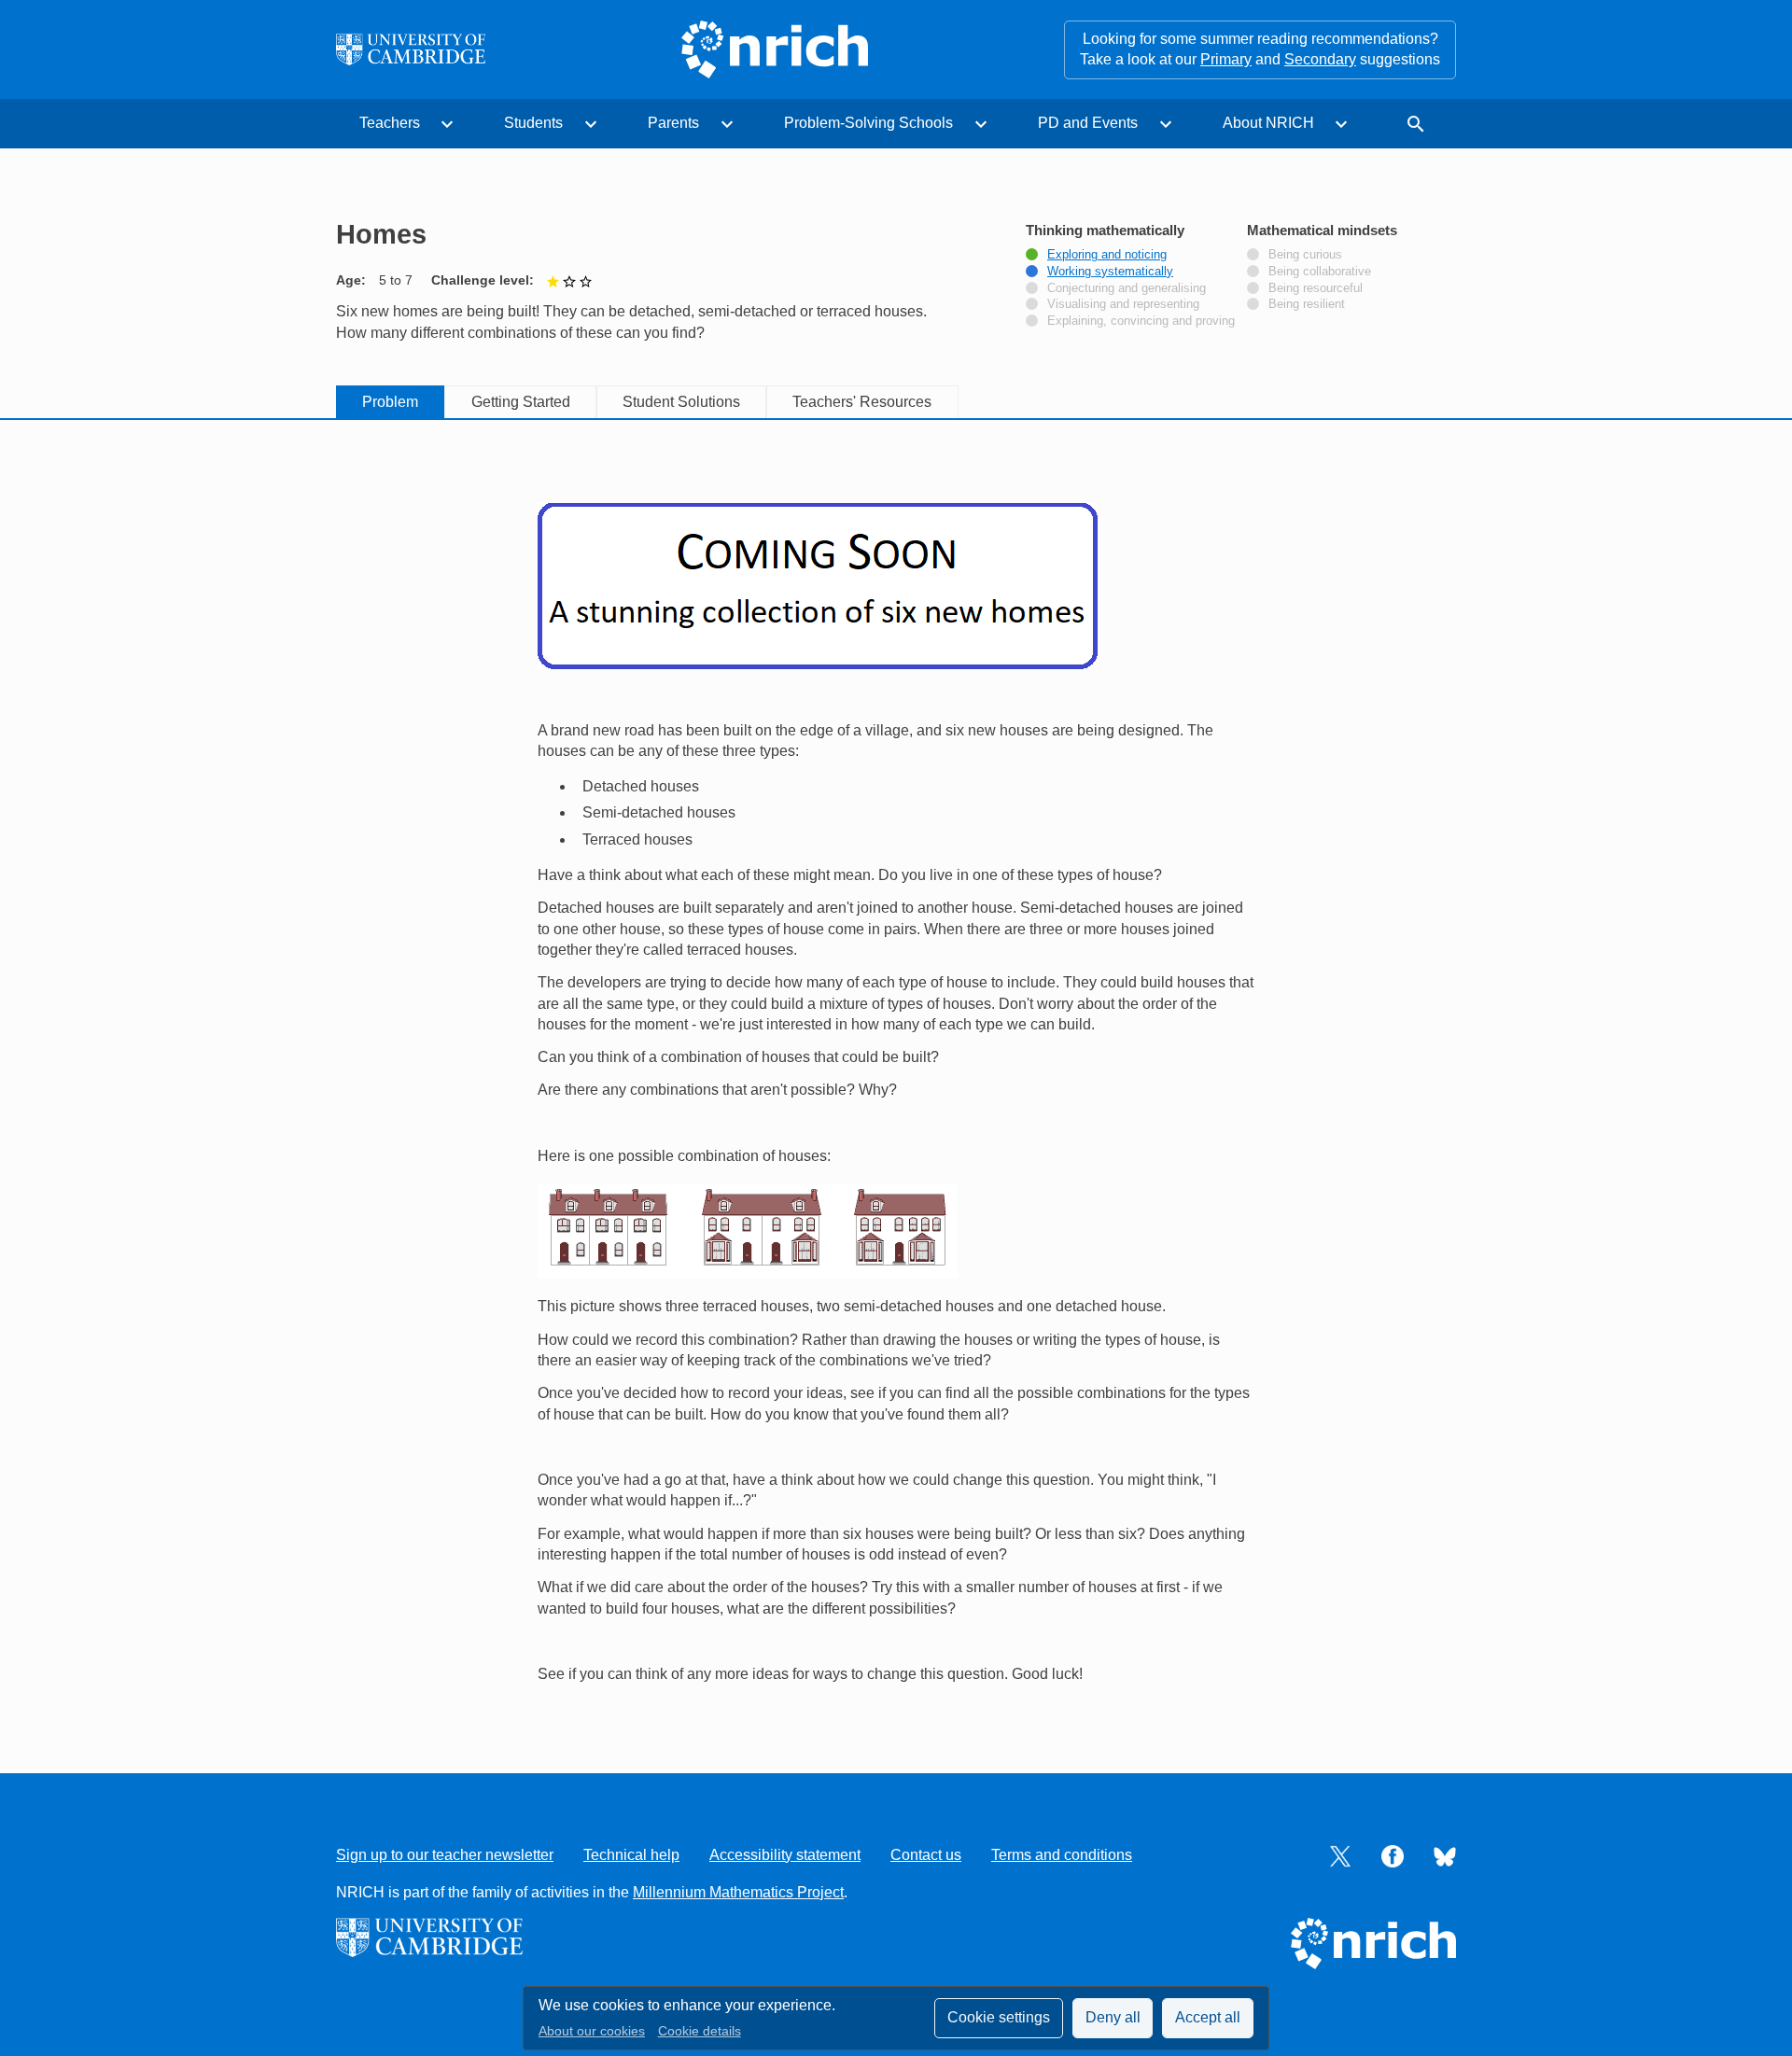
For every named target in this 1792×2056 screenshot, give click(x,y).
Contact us (926, 1855)
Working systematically (1110, 272)
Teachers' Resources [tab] (862, 402)
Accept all (1208, 2017)
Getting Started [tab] (521, 402)
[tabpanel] (896, 1075)
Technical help (631, 1855)
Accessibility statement (785, 1855)
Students (533, 123)
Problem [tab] (390, 402)
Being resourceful (1316, 288)
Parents (673, 123)
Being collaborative (1320, 272)
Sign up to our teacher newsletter (445, 1855)
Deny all (1113, 2017)
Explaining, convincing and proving (1141, 321)
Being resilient (1307, 304)
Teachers (390, 123)
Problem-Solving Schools (868, 123)
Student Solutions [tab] (681, 402)
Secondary (1320, 59)
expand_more (447, 124)
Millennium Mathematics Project (738, 1892)
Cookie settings (999, 2017)
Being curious (1305, 255)
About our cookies (592, 2031)
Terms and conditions (1062, 1855)
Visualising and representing (1123, 304)
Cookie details (700, 2031)
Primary (1226, 59)
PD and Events (1088, 123)
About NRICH (1268, 123)
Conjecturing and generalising (1127, 288)
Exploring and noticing (1107, 255)
